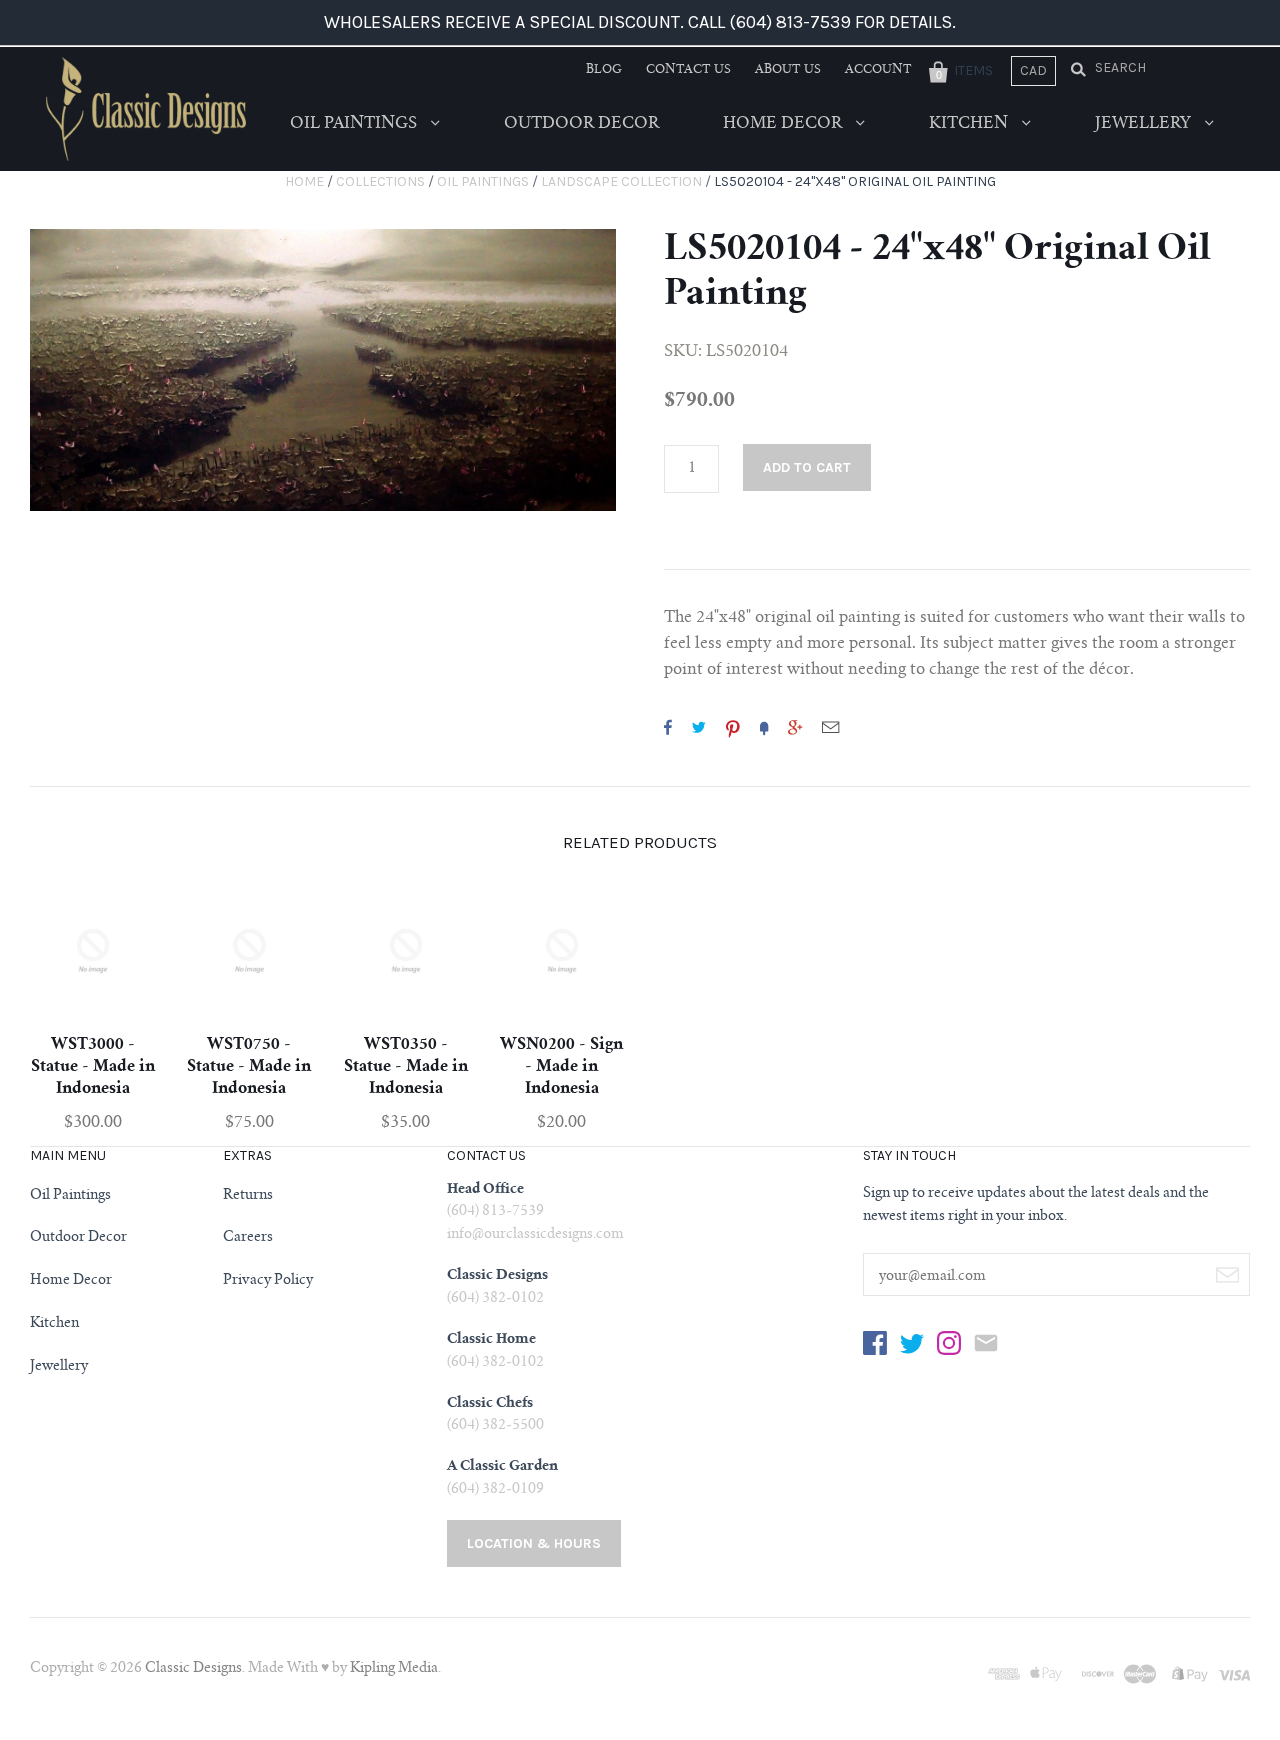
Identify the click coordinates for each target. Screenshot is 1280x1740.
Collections (380, 181)
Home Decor (784, 124)
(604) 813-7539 (495, 1212)
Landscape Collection (621, 181)
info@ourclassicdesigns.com (535, 1235)
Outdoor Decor (581, 124)
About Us (788, 70)
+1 (795, 727)
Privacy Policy (268, 1281)
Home (304, 181)
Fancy (764, 727)
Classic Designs (193, 1669)
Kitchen (970, 124)
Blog (604, 70)
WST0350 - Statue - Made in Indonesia (406, 1067)
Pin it (733, 727)
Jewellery (1145, 124)
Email (830, 727)
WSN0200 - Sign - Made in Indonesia (561, 1067)
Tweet (699, 727)
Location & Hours (534, 1543)
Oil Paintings (355, 124)
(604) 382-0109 (495, 1490)
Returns (248, 1196)
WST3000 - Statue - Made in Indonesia (93, 1067)
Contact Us (688, 70)
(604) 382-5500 (495, 1426)
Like (668, 727)
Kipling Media (394, 1669)
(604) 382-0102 (495, 1299)
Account (878, 70)
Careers (248, 1238)
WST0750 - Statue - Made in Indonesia (249, 1067)
